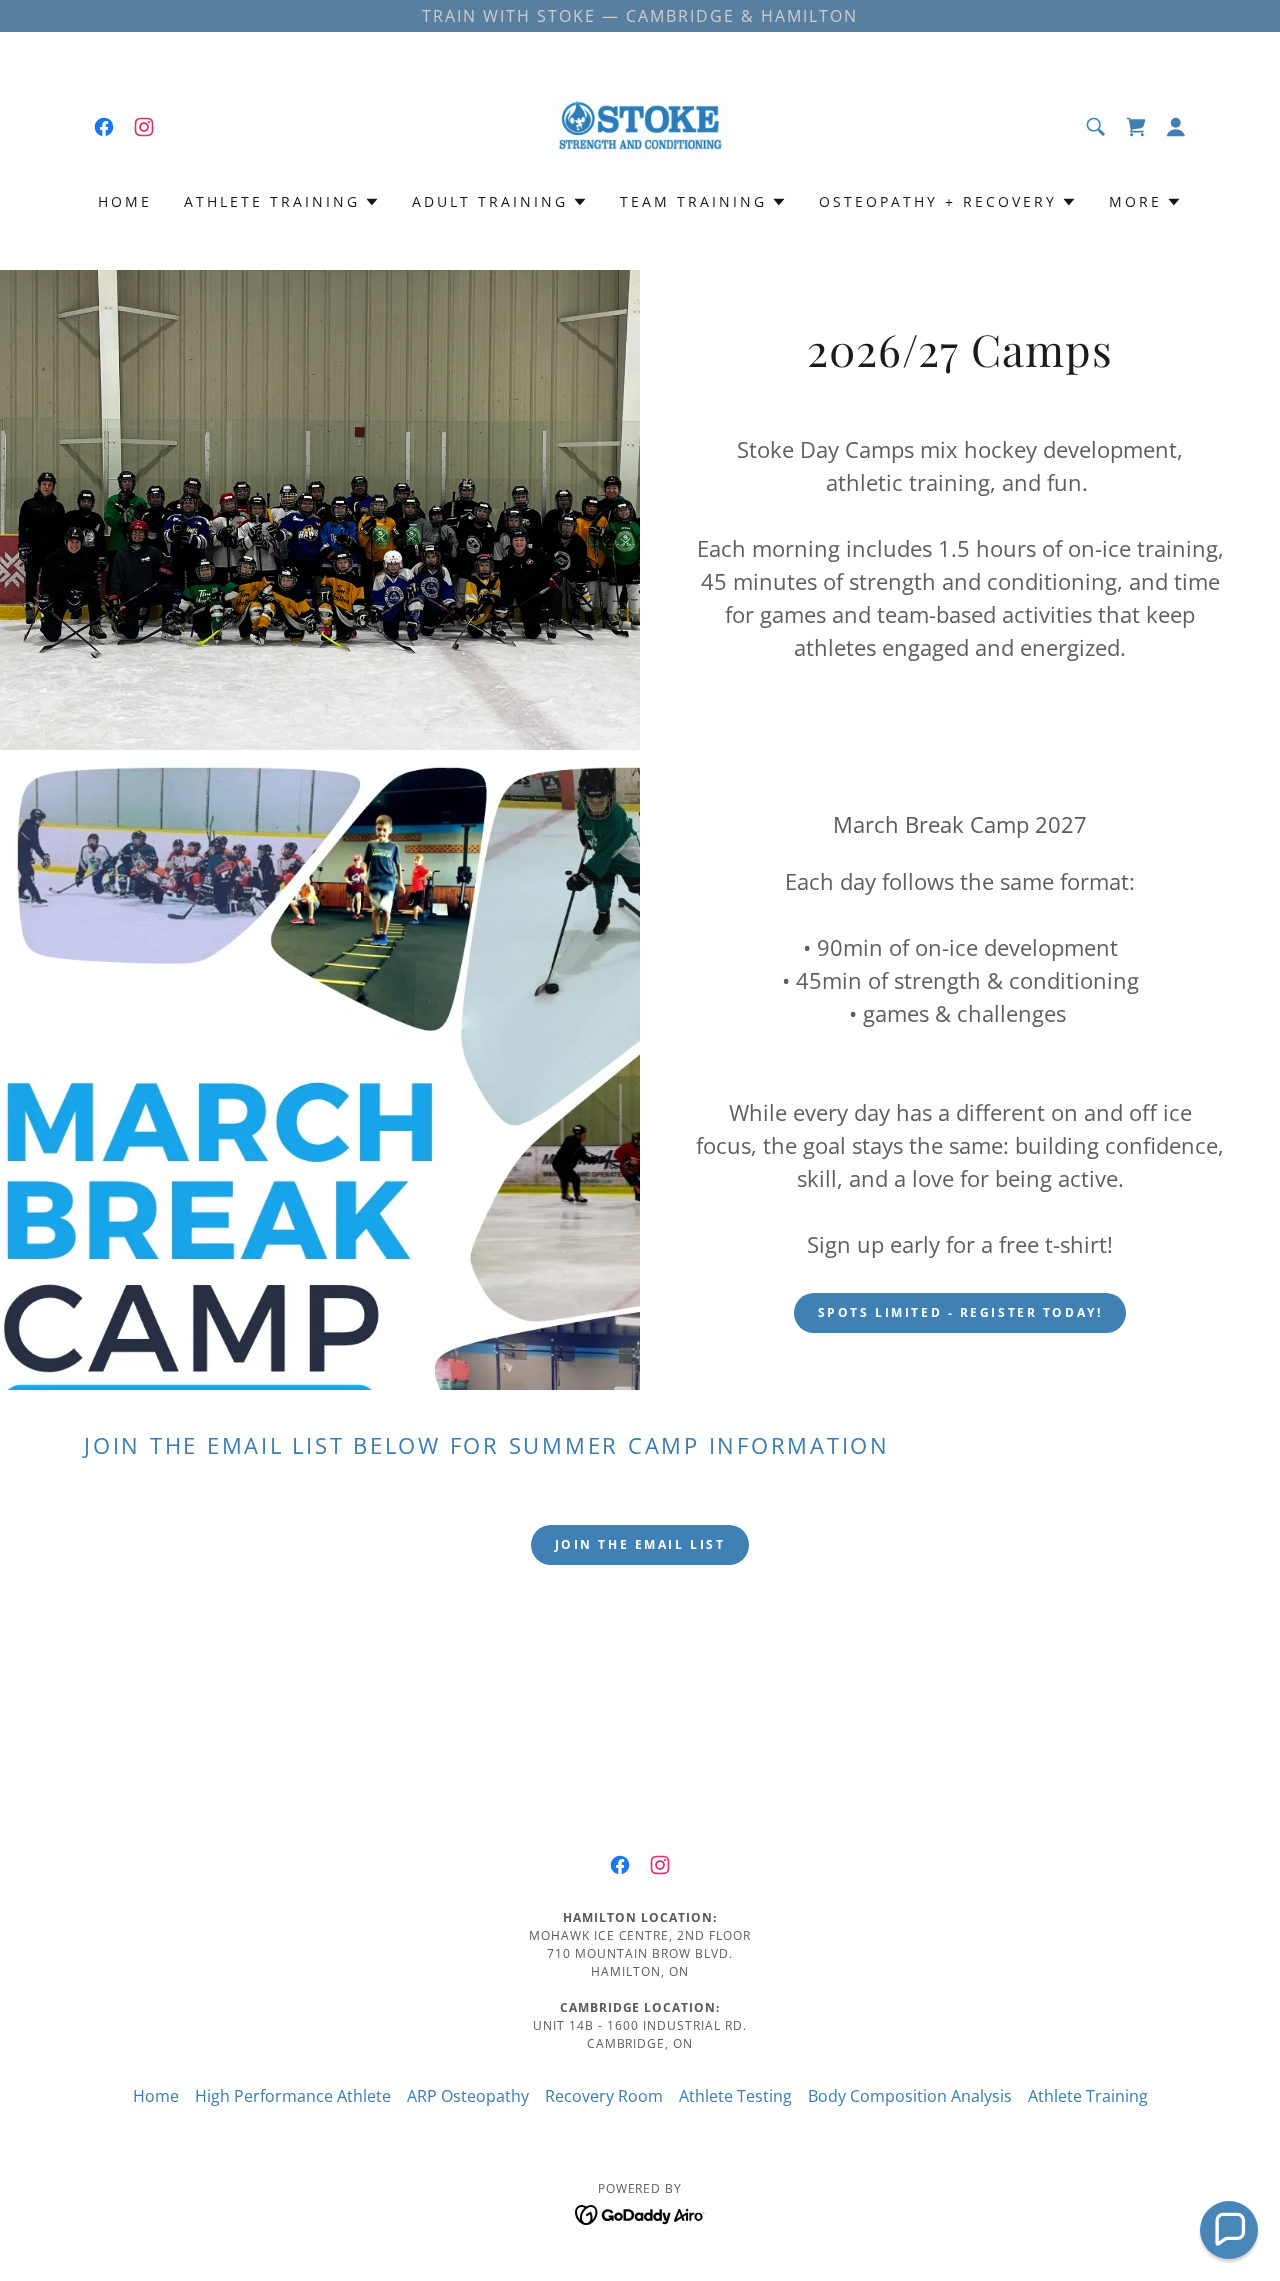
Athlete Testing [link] (735, 2096)
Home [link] (125, 201)
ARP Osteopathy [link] (468, 2096)
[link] (104, 127)
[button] (1176, 127)
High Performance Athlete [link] (293, 2096)
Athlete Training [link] (1088, 2096)
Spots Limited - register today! (960, 1312)
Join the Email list (640, 1544)
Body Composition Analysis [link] (910, 2096)
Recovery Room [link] (604, 2096)
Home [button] (156, 2096)
